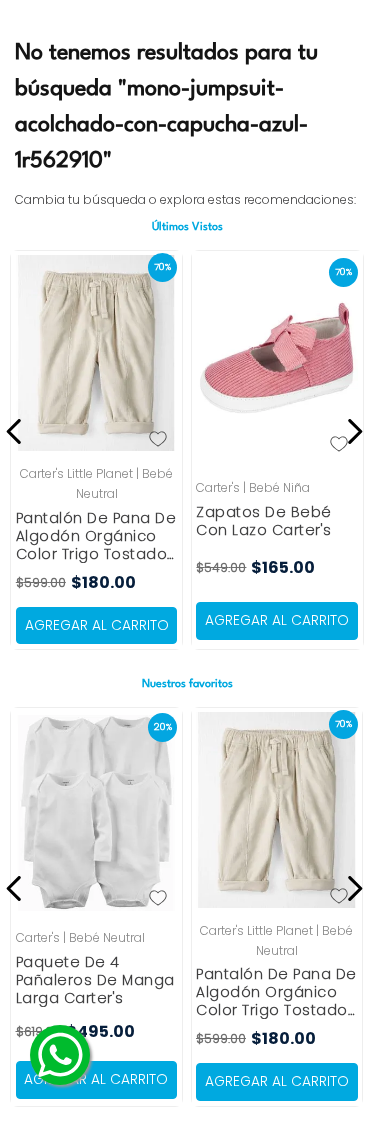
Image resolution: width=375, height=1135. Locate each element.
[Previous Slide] (17, 431)
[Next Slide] (351, 431)
